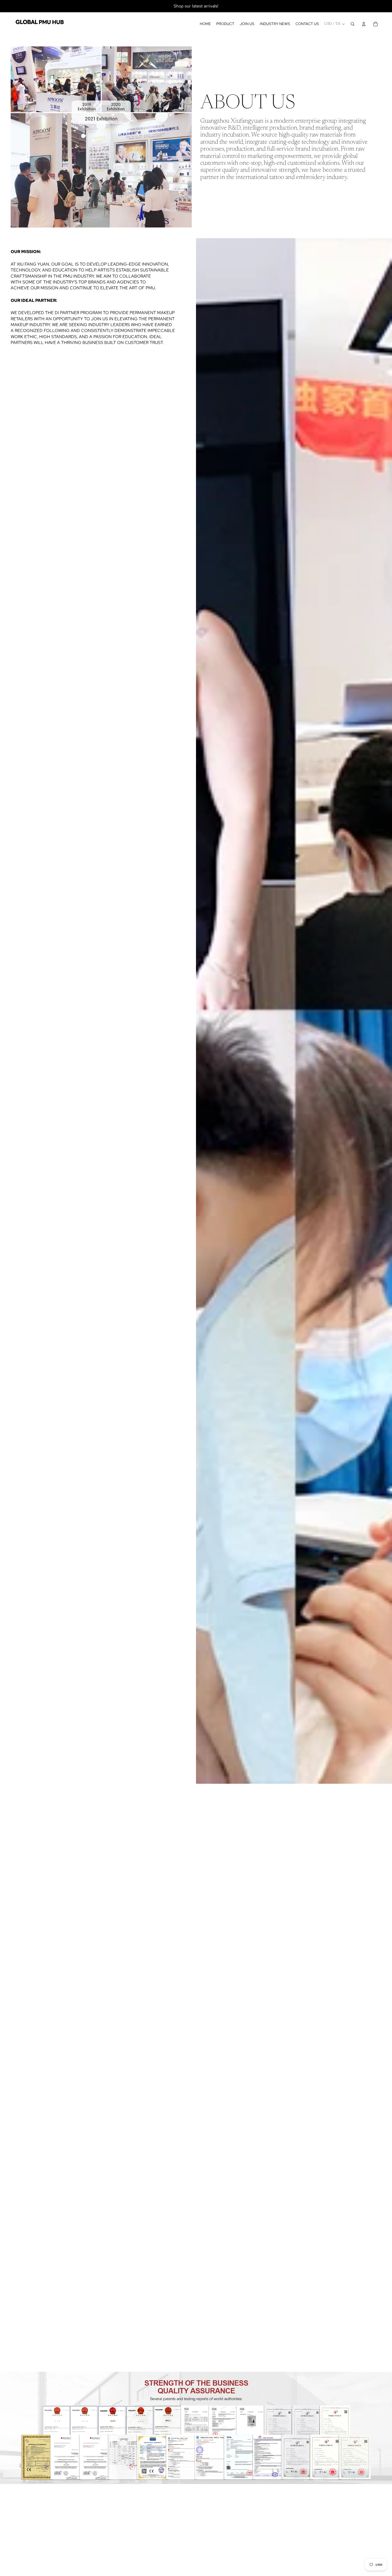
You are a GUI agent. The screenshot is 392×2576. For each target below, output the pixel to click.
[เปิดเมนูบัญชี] (364, 24)
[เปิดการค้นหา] (353, 24)
